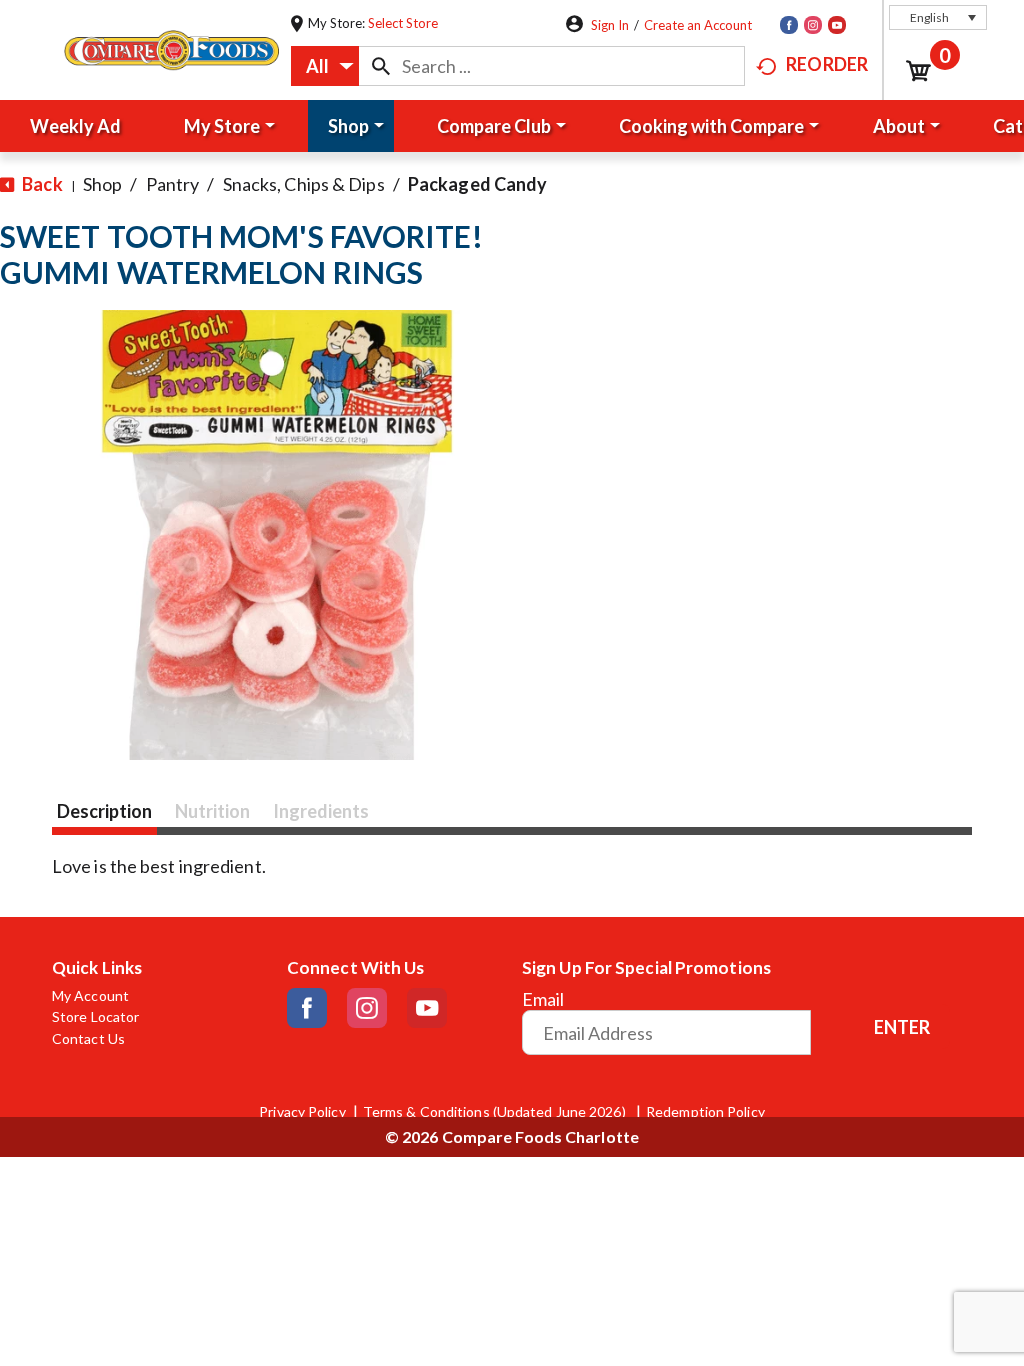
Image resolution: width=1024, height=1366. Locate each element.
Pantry (173, 184)
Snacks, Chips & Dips (304, 184)
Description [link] (104, 811)
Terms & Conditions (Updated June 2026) (496, 1112)
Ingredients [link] (321, 811)
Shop (102, 184)
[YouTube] (837, 25)
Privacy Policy (302, 1112)
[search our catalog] (381, 66)
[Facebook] (789, 25)
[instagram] (813, 25)
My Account (90, 996)
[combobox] (325, 66)
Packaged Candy (477, 184)
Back (41, 184)
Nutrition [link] (212, 811)
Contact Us (88, 1039)
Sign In (610, 25)
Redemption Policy (705, 1112)
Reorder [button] (827, 64)
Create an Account (698, 25)
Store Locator (95, 1017)
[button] (938, 17)
